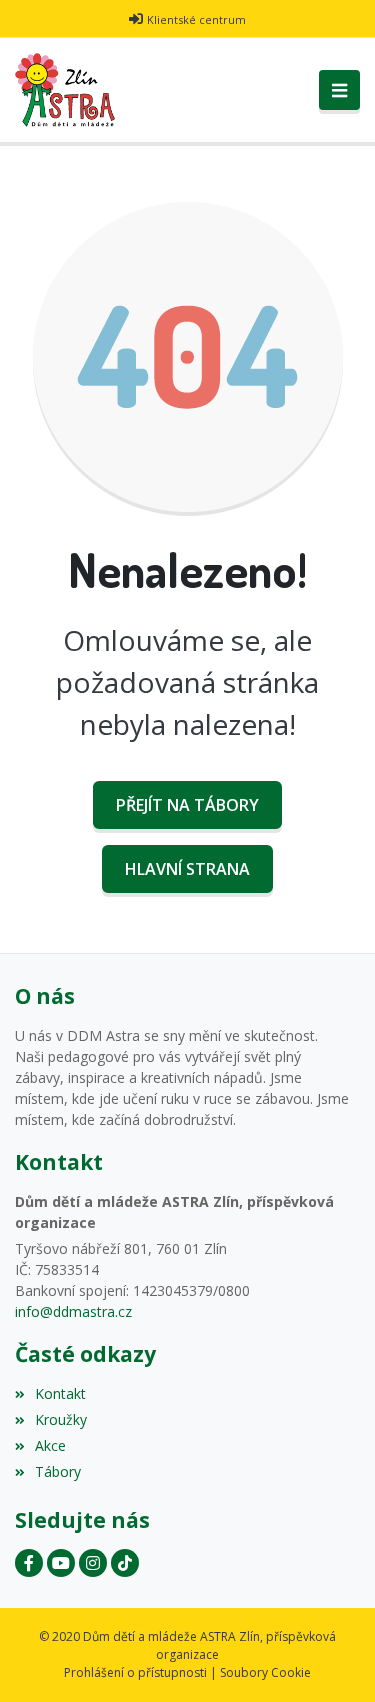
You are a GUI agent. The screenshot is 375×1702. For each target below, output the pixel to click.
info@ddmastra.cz (73, 1311)
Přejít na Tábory (187, 805)
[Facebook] (29, 1563)
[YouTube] (61, 1563)
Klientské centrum (196, 19)
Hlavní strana (187, 869)
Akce (50, 1445)
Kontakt (60, 1393)
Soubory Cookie (265, 1672)
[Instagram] (93, 1563)
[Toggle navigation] (339, 90)
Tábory (58, 1471)
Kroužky (61, 1419)
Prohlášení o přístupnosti (135, 1672)
